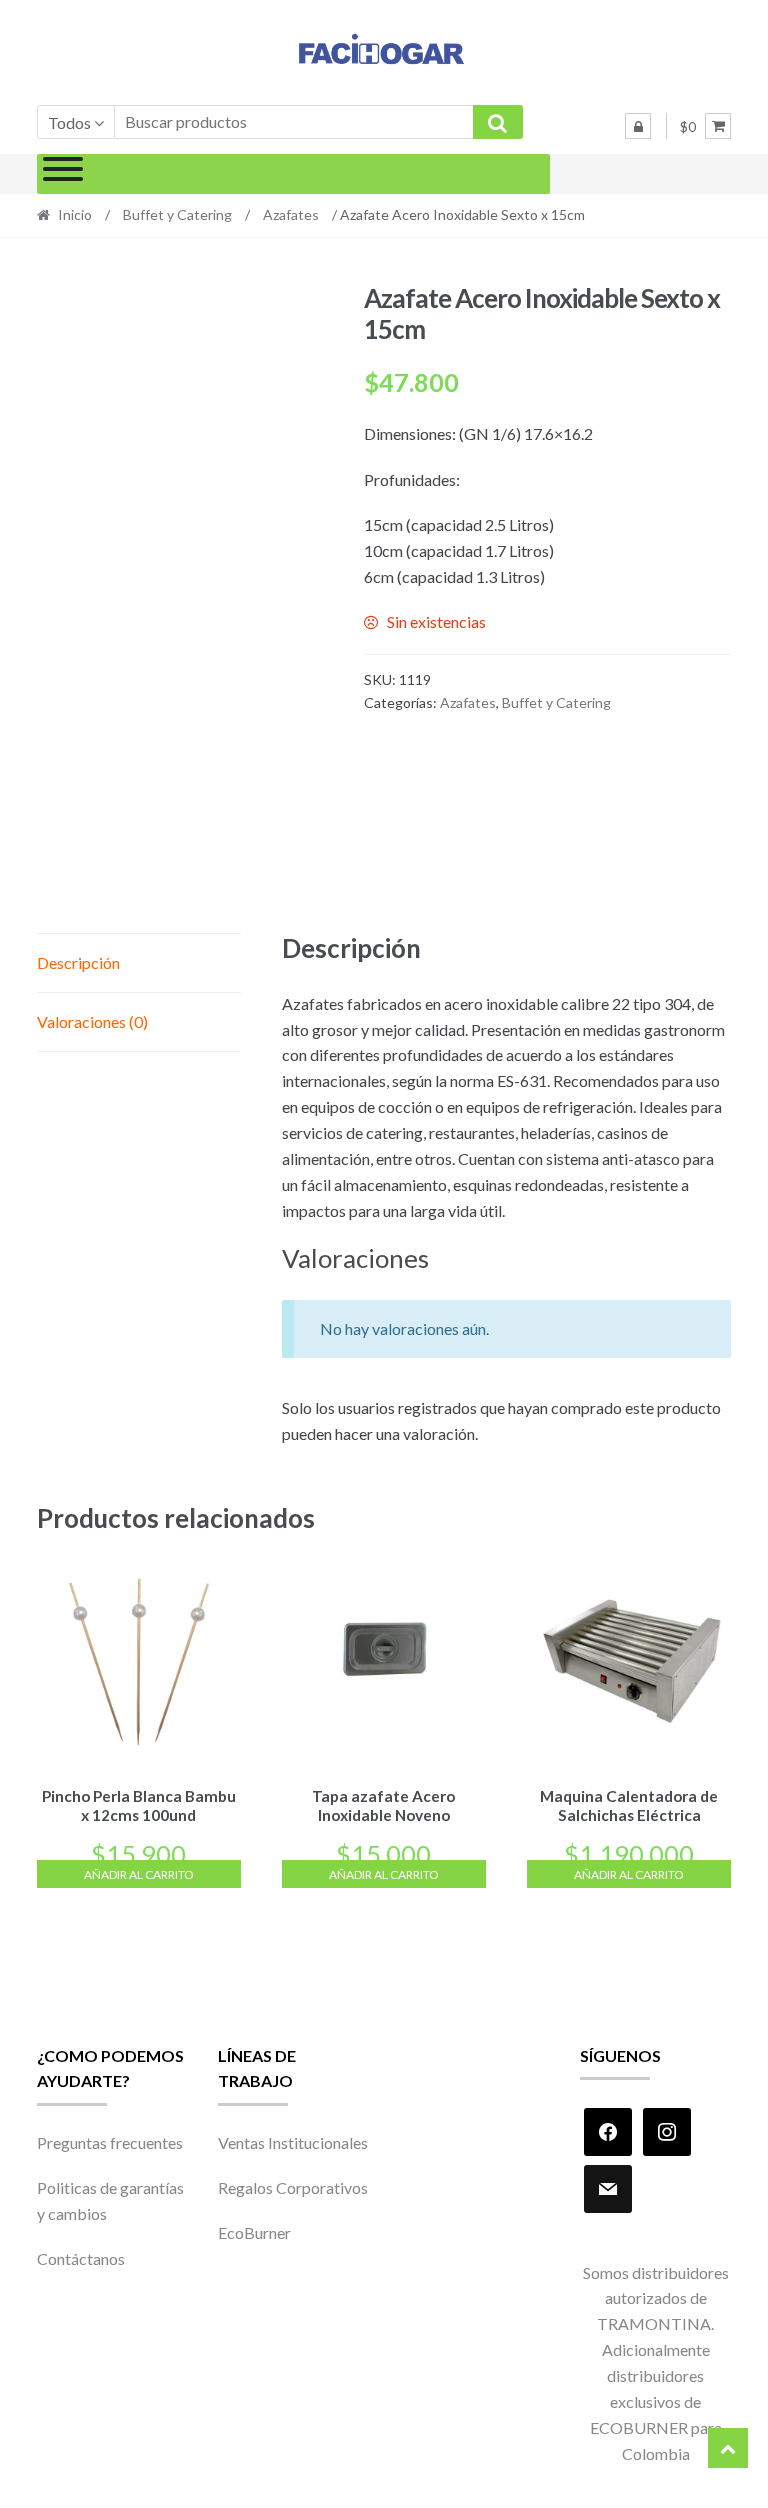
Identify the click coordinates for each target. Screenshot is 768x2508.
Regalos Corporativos (293, 2187)
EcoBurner (254, 2232)
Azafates (291, 214)
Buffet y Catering (177, 214)
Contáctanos (81, 2258)
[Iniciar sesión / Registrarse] (638, 126)
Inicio (75, 214)
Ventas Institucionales (293, 2142)
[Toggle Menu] (63, 174)
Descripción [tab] (78, 962)
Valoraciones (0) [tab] (92, 1021)
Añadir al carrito (139, 1874)
